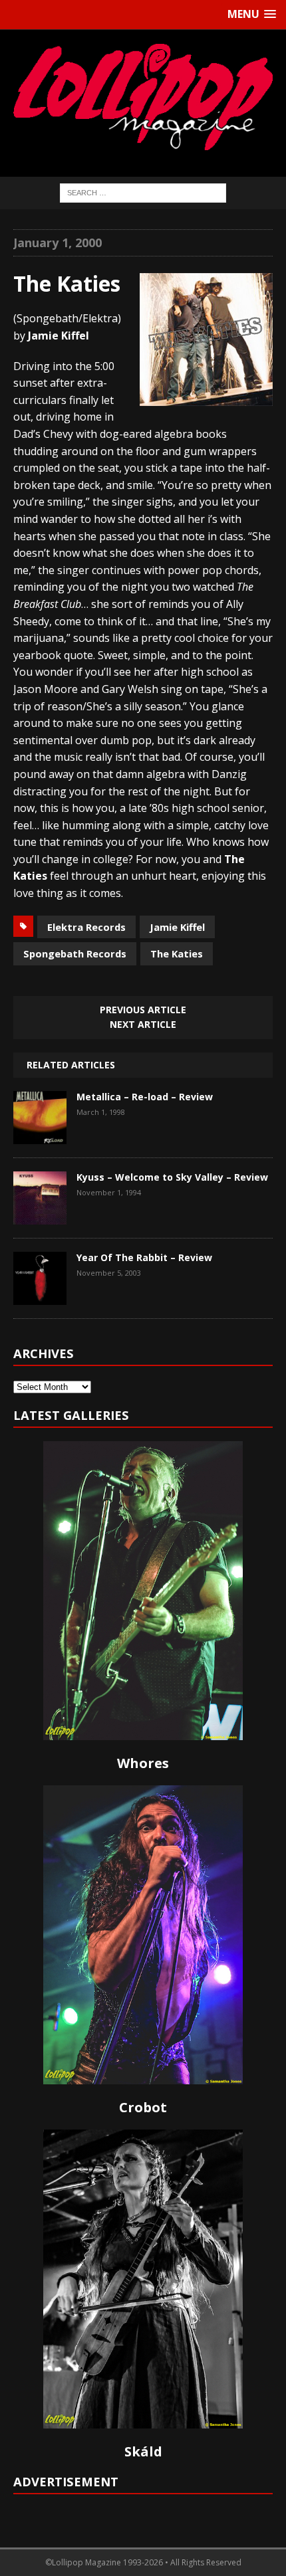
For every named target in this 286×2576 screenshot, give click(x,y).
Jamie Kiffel (177, 927)
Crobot (143, 2107)
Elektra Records (86, 927)
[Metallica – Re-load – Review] (40, 1134)
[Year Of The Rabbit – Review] (40, 1295)
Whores (143, 1763)
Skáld (143, 2451)
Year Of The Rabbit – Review (144, 1257)
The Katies (177, 953)
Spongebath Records (75, 953)
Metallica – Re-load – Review (145, 1097)
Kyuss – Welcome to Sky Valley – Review (172, 1177)
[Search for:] (143, 192)
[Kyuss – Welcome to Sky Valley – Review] (40, 1215)
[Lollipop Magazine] (143, 97)
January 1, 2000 (58, 243)
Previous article (143, 1010)
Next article (143, 1024)
